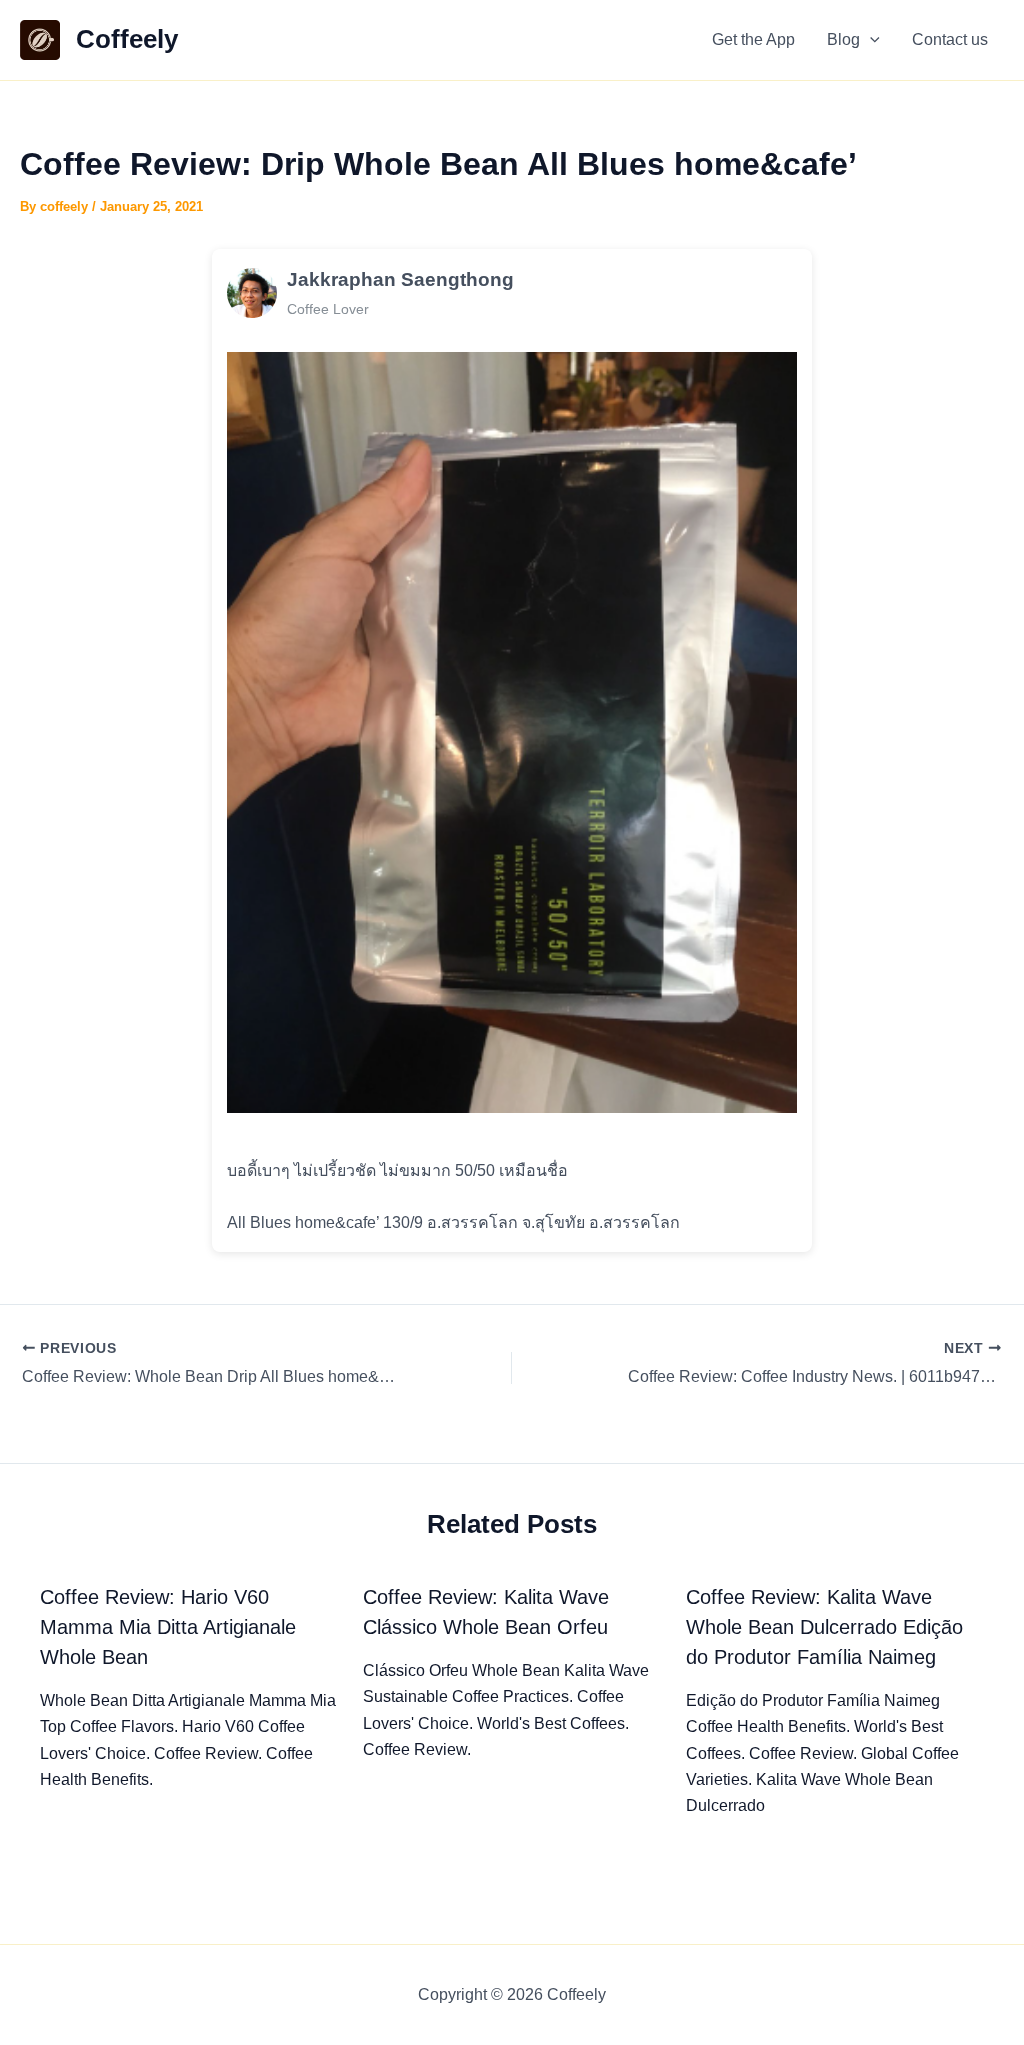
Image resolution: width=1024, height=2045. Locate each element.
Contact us (950, 39)
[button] (870, 40)
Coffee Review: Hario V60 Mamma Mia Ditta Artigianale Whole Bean (168, 1627)
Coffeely (127, 39)
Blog (843, 39)
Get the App (753, 39)
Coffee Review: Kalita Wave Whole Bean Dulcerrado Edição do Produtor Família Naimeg (824, 1627)
